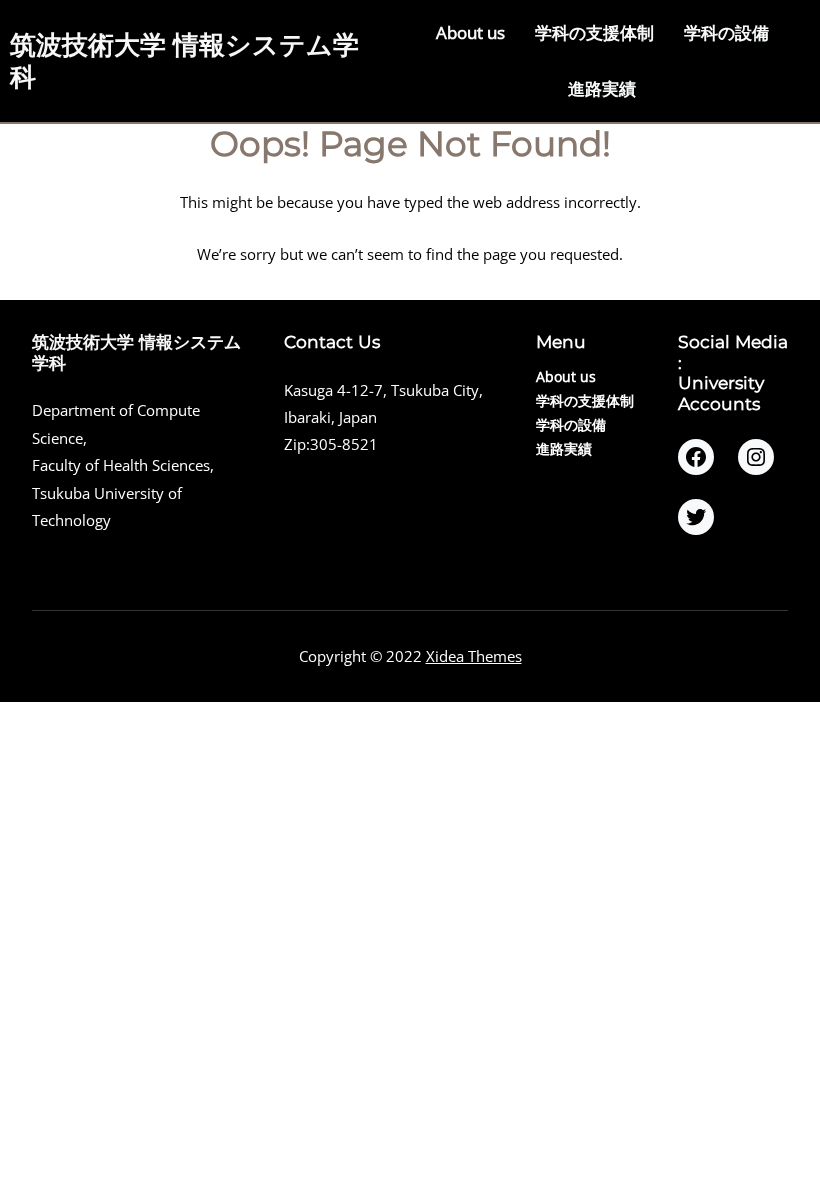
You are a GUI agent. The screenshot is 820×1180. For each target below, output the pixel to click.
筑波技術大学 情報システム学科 (184, 60)
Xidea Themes (474, 656)
